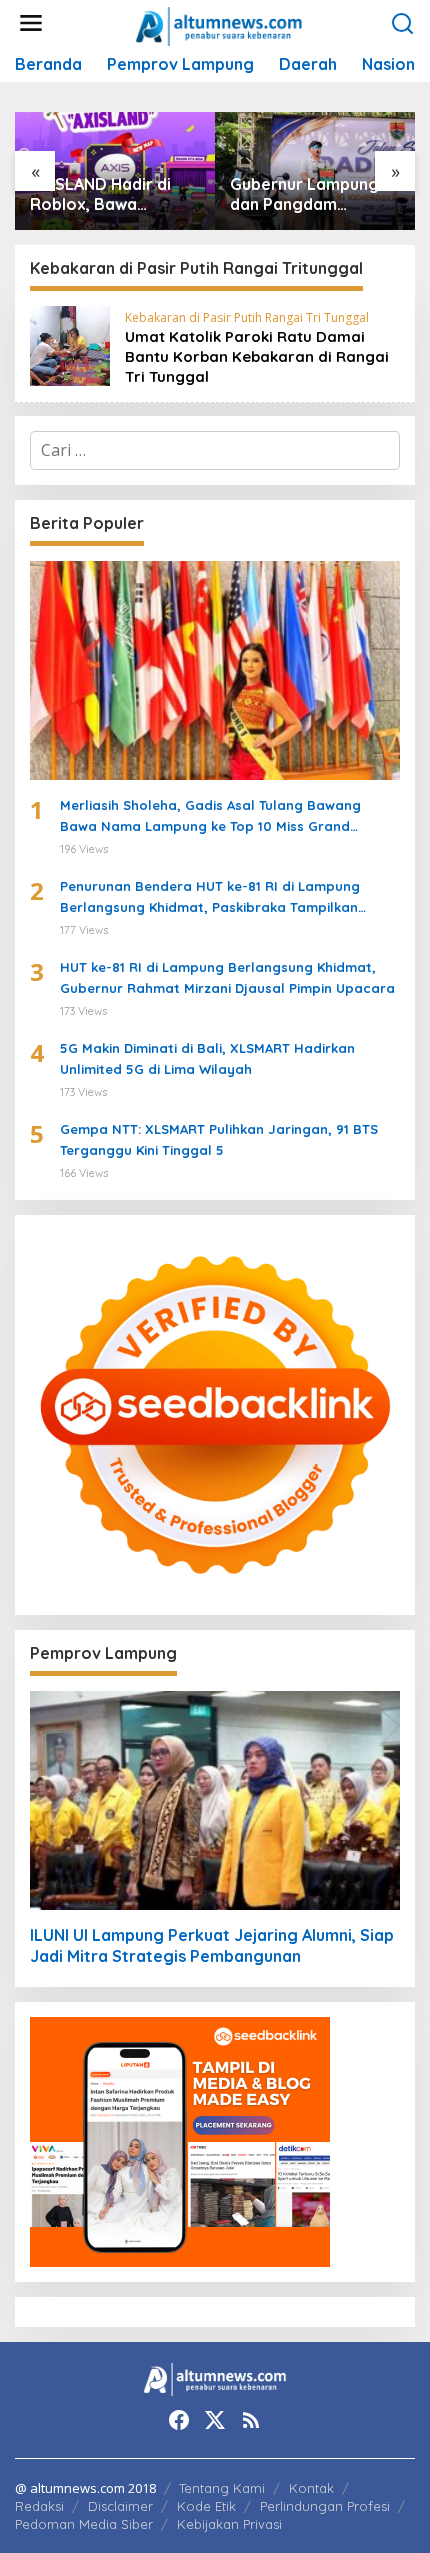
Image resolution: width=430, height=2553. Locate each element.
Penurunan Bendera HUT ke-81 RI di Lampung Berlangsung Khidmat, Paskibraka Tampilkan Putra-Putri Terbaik (210, 898)
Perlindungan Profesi (325, 2506)
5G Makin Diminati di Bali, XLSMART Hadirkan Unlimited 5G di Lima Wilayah (207, 1058)
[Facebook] (179, 2420)
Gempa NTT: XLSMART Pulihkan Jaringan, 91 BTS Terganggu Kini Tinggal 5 (219, 1139)
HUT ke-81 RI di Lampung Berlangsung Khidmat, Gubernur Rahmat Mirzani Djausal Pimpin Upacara (227, 977)
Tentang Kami (222, 2488)
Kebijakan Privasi (229, 2524)
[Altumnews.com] (219, 24)
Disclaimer (120, 2506)
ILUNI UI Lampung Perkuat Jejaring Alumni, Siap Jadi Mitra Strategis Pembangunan (212, 1945)
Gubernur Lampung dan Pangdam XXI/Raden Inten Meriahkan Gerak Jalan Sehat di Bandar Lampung (304, 195)
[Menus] (31, 23)
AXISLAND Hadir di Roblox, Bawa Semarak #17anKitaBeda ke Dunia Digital (101, 195)
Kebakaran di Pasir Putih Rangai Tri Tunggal (247, 317)
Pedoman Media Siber (84, 2524)
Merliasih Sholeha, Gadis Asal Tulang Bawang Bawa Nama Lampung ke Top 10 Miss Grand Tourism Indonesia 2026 (210, 817)
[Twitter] (215, 2420)
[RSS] (251, 2420)
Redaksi (39, 2506)
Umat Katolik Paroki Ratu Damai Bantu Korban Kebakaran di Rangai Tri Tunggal (257, 356)
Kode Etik (206, 2506)
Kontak (311, 2488)
